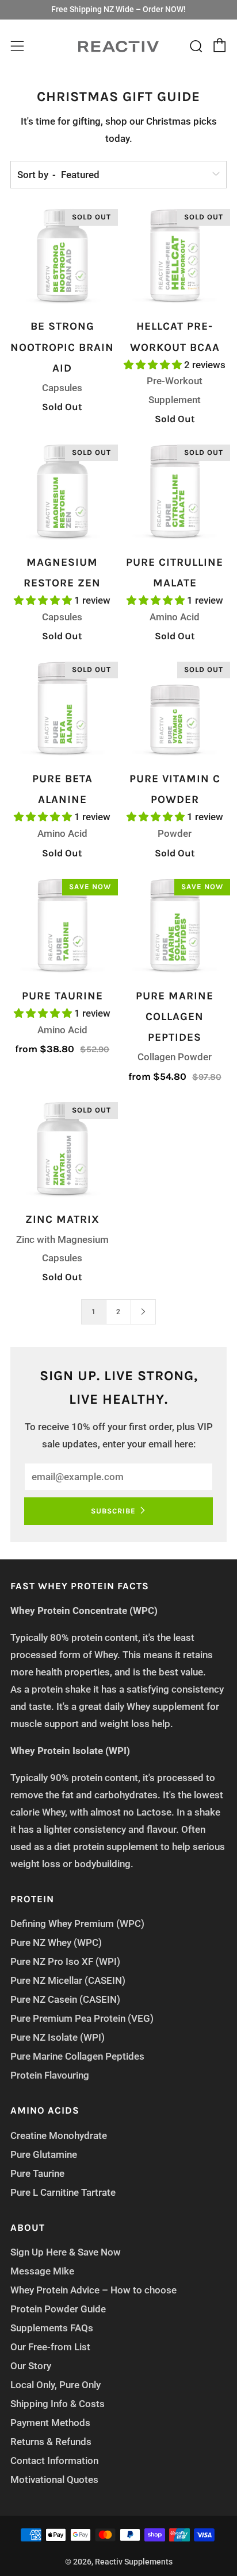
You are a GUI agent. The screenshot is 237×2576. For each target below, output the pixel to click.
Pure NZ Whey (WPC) (56, 1942)
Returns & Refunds (51, 2442)
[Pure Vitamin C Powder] (175, 710)
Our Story (31, 2366)
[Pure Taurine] (62, 927)
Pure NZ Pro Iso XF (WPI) (65, 1961)
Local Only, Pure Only (56, 2385)
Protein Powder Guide (58, 2309)
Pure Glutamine (44, 2154)
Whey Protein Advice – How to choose (93, 2290)
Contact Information (54, 2461)
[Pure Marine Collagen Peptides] (175, 927)
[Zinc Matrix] (62, 1151)
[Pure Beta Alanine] (62, 710)
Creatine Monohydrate (59, 2135)
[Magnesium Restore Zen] (62, 493)
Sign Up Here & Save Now (66, 2252)
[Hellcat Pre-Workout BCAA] (175, 258)
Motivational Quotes (54, 2480)
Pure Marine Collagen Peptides (77, 2056)
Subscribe (113, 1511)
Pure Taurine (37, 2173)
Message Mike (42, 2271)
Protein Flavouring (50, 2075)
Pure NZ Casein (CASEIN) (65, 1999)
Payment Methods (50, 2423)
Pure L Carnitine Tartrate (63, 2192)
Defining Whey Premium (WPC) (77, 1924)
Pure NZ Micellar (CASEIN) (68, 1980)
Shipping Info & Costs (58, 2404)
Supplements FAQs (52, 2328)
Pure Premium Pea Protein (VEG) (82, 2018)
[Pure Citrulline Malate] (175, 493)
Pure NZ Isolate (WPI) (58, 2037)
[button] (154, 365)
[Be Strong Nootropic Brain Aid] (62, 258)
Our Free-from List (50, 2347)
